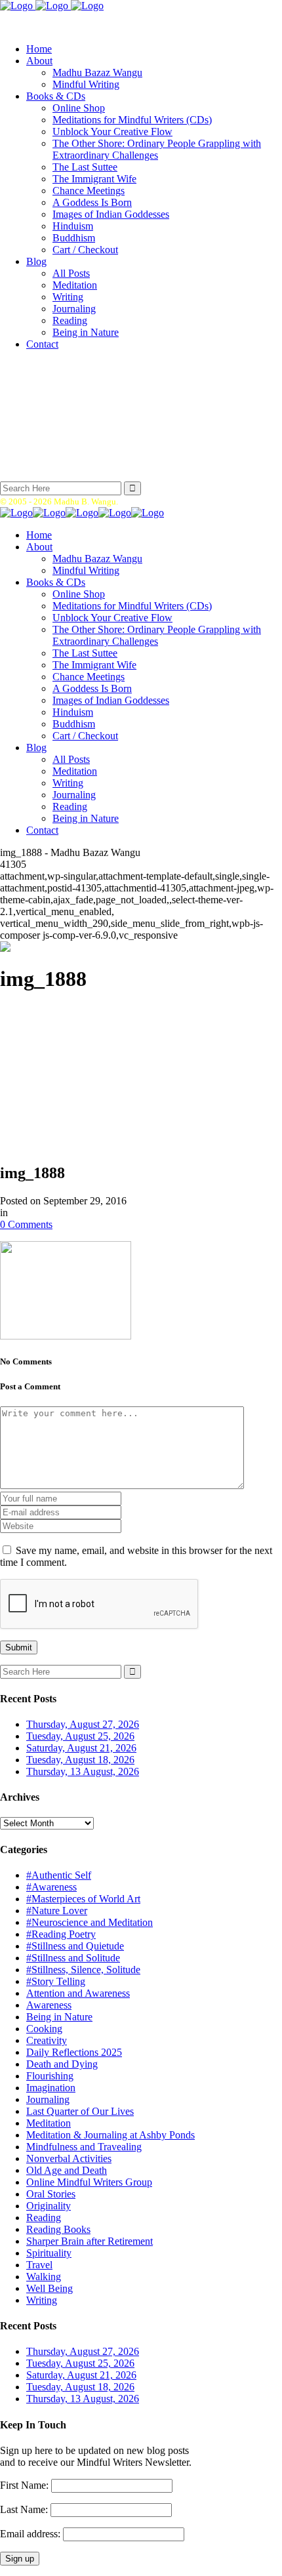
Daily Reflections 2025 (74, 2052)
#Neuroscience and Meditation (90, 1922)
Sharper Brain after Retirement (90, 2241)
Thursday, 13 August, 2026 (83, 1771)
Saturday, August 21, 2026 (81, 1748)
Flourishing (50, 2076)
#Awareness (51, 1887)
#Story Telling (56, 1981)
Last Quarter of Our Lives (80, 2111)
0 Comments (26, 1224)
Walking (44, 2277)
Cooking (44, 2029)
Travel (39, 2265)
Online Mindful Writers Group (89, 2182)
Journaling (48, 2099)
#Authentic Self (59, 1875)
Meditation (49, 2123)
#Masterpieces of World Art (83, 1899)
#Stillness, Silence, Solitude (83, 1970)
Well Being (50, 2288)
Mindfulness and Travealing (84, 2147)
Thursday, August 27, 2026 (83, 1724)
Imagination (51, 2088)
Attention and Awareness (78, 1993)
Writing (42, 2300)
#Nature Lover (57, 1911)
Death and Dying (62, 2064)
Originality (49, 2206)
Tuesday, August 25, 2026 (80, 1736)
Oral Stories (51, 2194)
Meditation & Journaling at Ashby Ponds (111, 2135)
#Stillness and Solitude (73, 1958)
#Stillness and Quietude (75, 1946)
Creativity (47, 2040)
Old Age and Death (67, 2170)
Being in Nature (59, 2017)
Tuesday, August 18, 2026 (80, 1760)
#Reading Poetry (61, 1934)
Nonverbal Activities (69, 2158)
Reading (44, 2218)
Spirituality (49, 2253)
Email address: (31, 2534)
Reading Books (58, 2229)
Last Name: (24, 2509)
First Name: (24, 2485)
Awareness (49, 2005)
